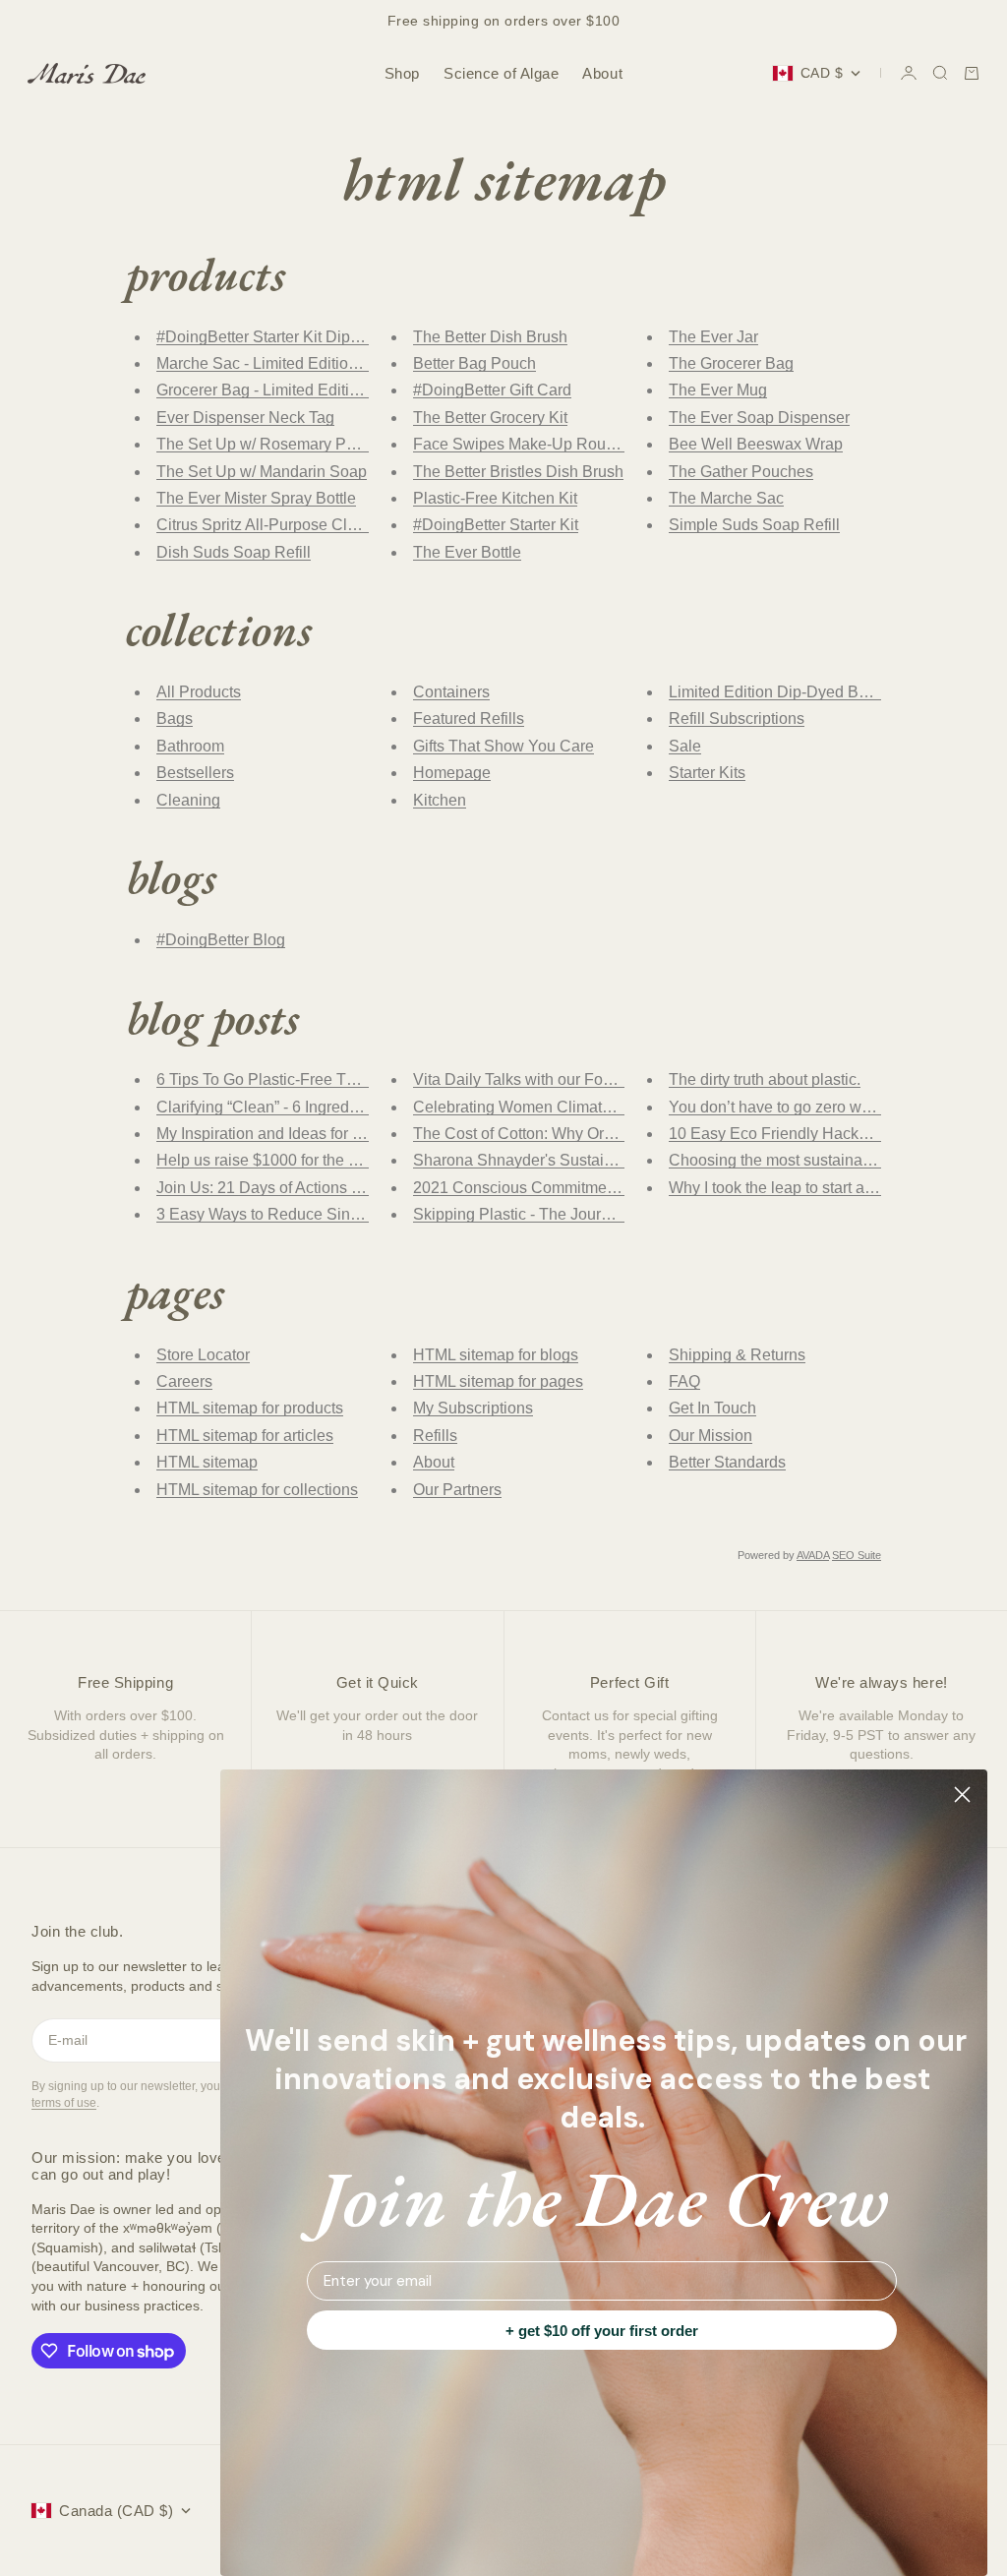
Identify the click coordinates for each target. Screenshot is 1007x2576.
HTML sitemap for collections (257, 1490)
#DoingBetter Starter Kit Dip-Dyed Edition (301, 337)
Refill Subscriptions (737, 719)
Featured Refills (469, 719)
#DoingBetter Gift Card (492, 390)
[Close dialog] (962, 1795)
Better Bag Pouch (474, 363)
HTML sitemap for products (250, 1408)
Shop (402, 73)
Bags (175, 719)
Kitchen (440, 800)
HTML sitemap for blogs (496, 1355)
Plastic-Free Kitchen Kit (495, 498)
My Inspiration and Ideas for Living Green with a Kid (335, 1134)
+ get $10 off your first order (602, 2331)
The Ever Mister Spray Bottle (256, 498)
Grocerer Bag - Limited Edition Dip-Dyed (297, 390)
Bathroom (190, 746)
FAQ (684, 1381)
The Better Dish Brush (490, 337)
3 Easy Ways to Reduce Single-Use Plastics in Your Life (352, 1214)
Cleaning (188, 800)
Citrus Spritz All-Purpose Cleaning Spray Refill (319, 525)
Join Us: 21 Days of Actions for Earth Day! (301, 1188)
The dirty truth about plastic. (765, 1079)
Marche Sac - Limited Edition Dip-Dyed (292, 363)
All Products (199, 692)
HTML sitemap (207, 1462)
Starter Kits (707, 773)
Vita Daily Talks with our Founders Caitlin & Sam (582, 1079)
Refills (435, 1436)
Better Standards (727, 1462)
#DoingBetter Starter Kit (496, 525)
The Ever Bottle (467, 552)
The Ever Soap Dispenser (759, 418)
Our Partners (457, 1490)
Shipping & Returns (737, 1355)
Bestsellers (195, 773)
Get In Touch (712, 1408)
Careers (184, 1381)
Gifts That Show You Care (503, 746)
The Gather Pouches (741, 472)
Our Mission (711, 1436)
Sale (685, 746)
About (602, 73)
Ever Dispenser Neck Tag (245, 418)
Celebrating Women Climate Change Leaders (572, 1107)
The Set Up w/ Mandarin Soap (262, 472)
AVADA (813, 1555)
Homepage (452, 773)
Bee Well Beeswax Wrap (756, 444)
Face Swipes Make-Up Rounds (522, 444)
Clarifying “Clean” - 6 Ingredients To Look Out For (327, 1107)
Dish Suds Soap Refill (234, 552)
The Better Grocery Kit (490, 418)
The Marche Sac (726, 498)
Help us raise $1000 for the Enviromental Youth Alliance (351, 1160)
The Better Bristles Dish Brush (518, 472)
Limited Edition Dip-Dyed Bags (776, 692)
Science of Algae (501, 73)
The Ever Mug (718, 390)
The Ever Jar (713, 337)
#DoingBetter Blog (221, 940)
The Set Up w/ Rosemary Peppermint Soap (307, 444)
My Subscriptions (473, 1408)
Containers (451, 692)
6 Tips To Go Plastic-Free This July (278, 1079)
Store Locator (203, 1355)
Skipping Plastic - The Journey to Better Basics (576, 1214)
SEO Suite (857, 1555)
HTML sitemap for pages (498, 1381)
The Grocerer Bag (731, 363)
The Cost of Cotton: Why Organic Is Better (558, 1134)
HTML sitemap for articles (245, 1436)
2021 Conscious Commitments (520, 1188)
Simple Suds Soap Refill (754, 525)
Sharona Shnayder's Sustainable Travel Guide (575, 1160)
